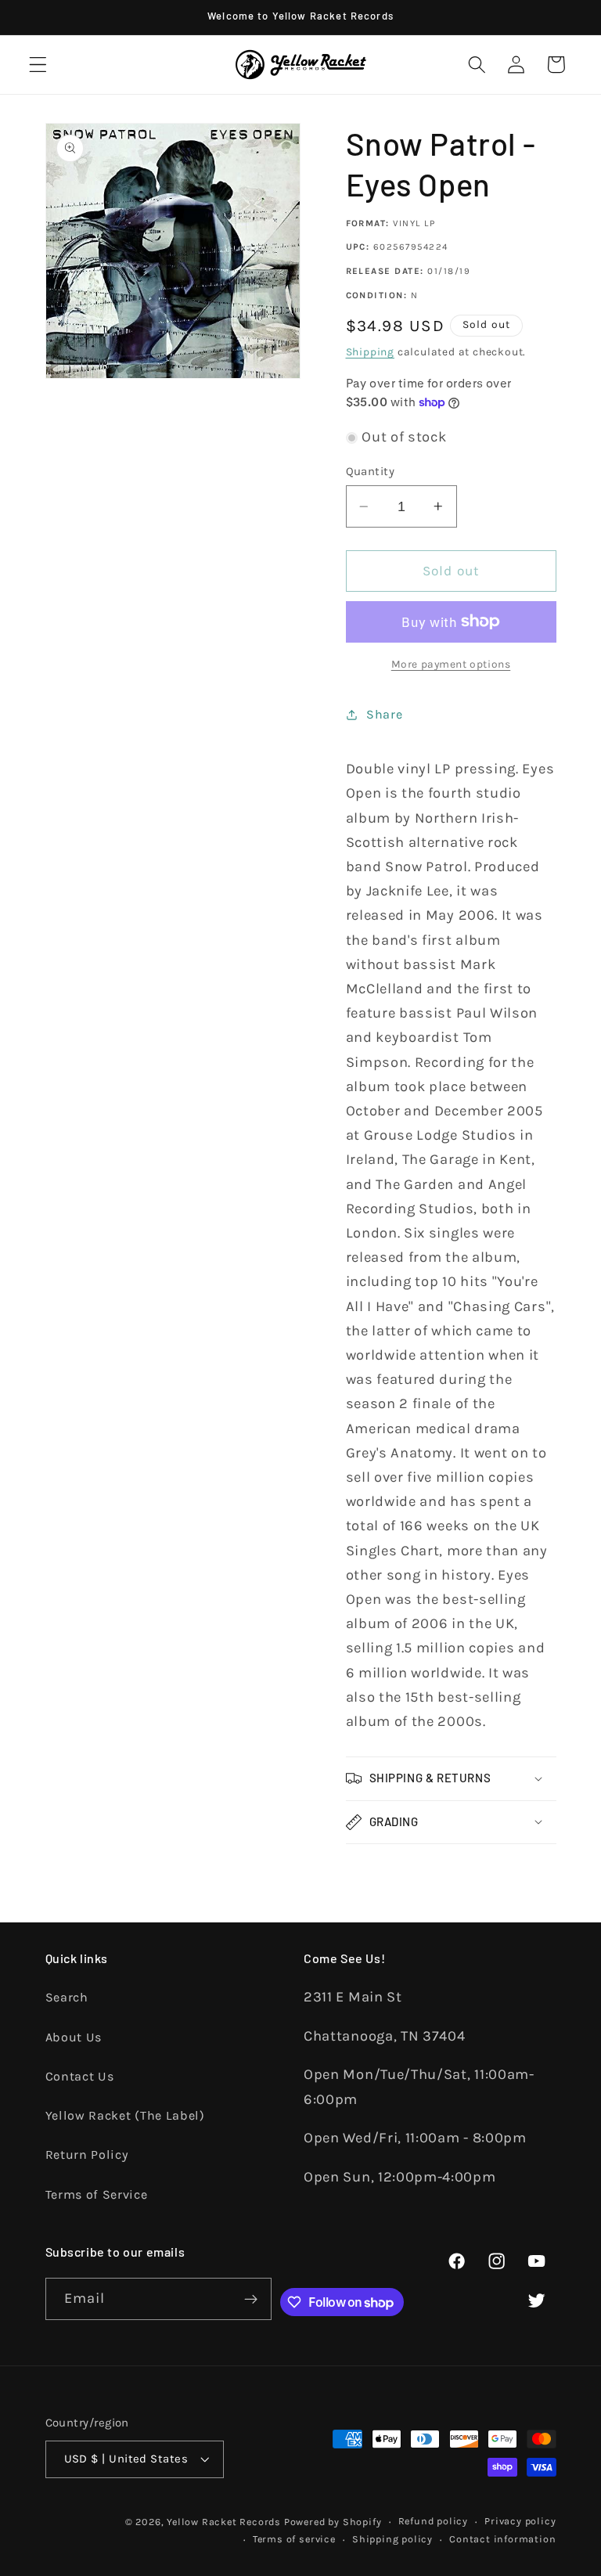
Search (67, 1997)
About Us (74, 2037)
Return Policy (87, 2154)
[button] (38, 65)
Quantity (371, 471)
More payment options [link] (451, 664)
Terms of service (294, 2539)
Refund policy (433, 2521)
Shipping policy (392, 2539)
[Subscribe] (251, 2299)
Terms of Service (97, 2194)
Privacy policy (520, 2521)
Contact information (502, 2539)
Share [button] (384, 714)
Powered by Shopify (333, 2522)
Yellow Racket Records (224, 2522)
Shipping (370, 351)
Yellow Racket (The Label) (125, 2115)
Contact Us (80, 2076)
